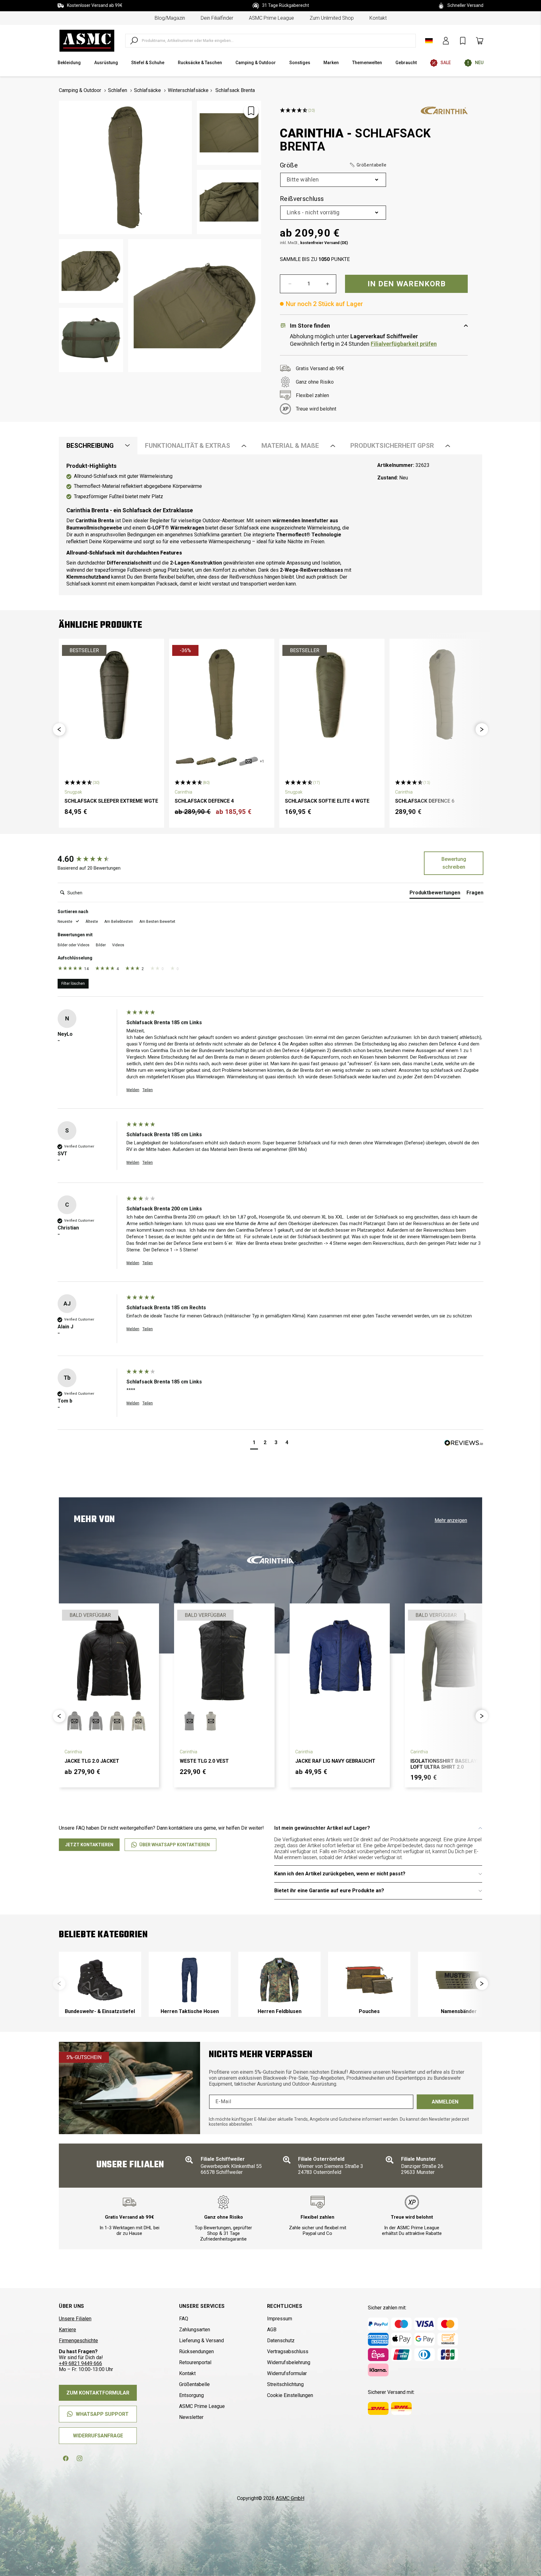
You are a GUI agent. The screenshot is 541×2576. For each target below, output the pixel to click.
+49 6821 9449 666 (80, 2363)
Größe (333, 165)
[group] (90, 859)
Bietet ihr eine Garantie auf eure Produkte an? (329, 1891)
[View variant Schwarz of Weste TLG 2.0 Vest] (190, 1721)
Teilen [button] (148, 1090)
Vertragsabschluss (288, 2351)
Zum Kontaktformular (98, 2393)
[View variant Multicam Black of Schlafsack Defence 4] (249, 761)
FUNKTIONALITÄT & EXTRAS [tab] (188, 446)
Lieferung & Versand (201, 2341)
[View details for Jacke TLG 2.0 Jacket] (109, 1657)
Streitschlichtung (285, 2384)
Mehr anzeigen (451, 1520)
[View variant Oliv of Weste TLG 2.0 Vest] (211, 1721)
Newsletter (191, 2417)
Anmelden (445, 2102)
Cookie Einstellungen (290, 2395)
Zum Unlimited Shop (332, 18)
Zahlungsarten (195, 2330)
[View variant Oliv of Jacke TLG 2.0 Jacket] (117, 1721)
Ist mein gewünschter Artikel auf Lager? (322, 1828)
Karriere (67, 2330)
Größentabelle (194, 2384)
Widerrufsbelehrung (289, 2362)
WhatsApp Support (102, 2414)
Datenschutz (281, 2341)
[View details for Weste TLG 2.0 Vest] (224, 1657)
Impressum (280, 2319)
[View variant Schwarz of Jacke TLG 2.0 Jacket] (96, 1721)
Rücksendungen (196, 2351)
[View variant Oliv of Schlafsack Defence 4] (185, 761)
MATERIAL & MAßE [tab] (290, 446)
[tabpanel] (270, 525)
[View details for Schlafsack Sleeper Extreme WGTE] (111, 694)
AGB (272, 2330)
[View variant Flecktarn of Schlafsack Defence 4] (227, 761)
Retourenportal (195, 2362)
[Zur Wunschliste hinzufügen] (251, 111)
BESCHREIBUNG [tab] (90, 446)
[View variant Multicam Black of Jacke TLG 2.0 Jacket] (75, 1721)
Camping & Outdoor (80, 90)
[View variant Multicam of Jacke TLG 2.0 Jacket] (138, 1721)
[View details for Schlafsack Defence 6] (442, 694)
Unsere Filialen (75, 2319)
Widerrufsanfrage (98, 2436)
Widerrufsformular (287, 2373)
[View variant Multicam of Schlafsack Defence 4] (206, 761)
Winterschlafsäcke (188, 90)
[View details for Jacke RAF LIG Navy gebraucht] (340, 1657)
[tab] (435, 894)
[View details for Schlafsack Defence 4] (222, 694)
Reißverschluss (302, 199)
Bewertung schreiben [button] (454, 863)
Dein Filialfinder (217, 18)
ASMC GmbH (290, 2498)
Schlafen (118, 90)
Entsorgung (191, 2395)
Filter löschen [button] (73, 984)
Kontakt (378, 18)
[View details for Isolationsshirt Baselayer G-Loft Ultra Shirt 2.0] (455, 1657)
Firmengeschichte (78, 2341)
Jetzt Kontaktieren (89, 1845)
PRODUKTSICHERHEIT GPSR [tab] (392, 446)
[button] (368, 165)
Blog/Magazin (170, 18)
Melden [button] (133, 1090)
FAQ (184, 2319)
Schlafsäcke (147, 90)
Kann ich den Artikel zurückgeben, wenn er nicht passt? (340, 1874)
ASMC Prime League (271, 18)
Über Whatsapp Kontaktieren (175, 1845)
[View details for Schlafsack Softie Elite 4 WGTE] (332, 694)
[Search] (134, 41)
